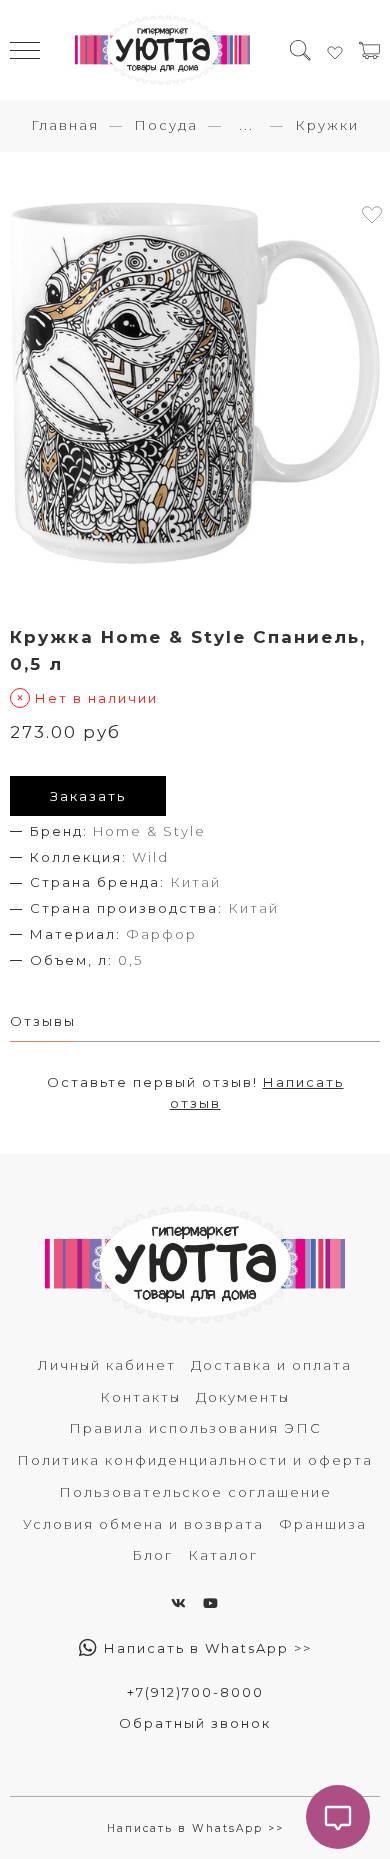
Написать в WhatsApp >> (205, 1648)
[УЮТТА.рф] (162, 50)
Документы (243, 1397)
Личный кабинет (107, 1365)
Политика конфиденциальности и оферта (195, 1460)
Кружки (327, 125)
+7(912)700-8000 (195, 1692)
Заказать (88, 796)
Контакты (140, 1397)
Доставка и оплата (271, 1365)
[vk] (179, 1603)
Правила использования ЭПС (195, 1428)
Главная (65, 125)
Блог (152, 1555)
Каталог (223, 1555)
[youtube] (211, 1603)
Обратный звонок (195, 1723)
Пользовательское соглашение (195, 1492)
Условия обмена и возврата (143, 1524)
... (246, 125)
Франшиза (323, 1524)
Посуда (166, 125)
